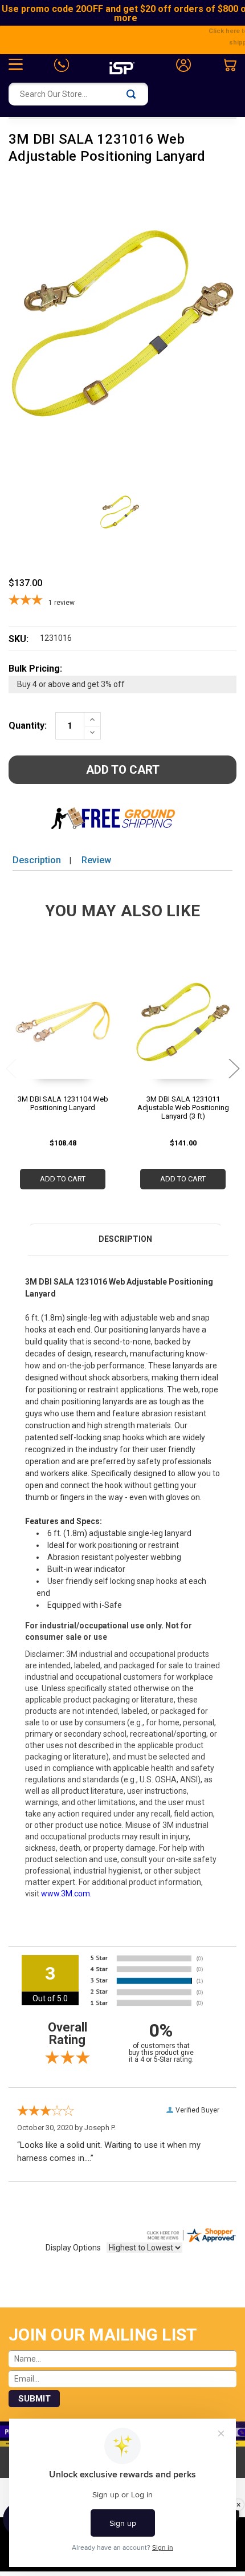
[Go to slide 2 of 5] (234, 1068)
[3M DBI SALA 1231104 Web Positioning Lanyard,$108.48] (63, 1028)
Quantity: (28, 726)
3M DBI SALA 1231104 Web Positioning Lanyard (63, 1103)
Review (96, 860)
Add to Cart (63, 1179)
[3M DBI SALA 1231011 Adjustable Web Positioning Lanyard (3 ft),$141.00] (183, 1028)
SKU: (19, 639)
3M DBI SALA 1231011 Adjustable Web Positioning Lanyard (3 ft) (183, 1108)
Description (37, 860)
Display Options (73, 2248)
